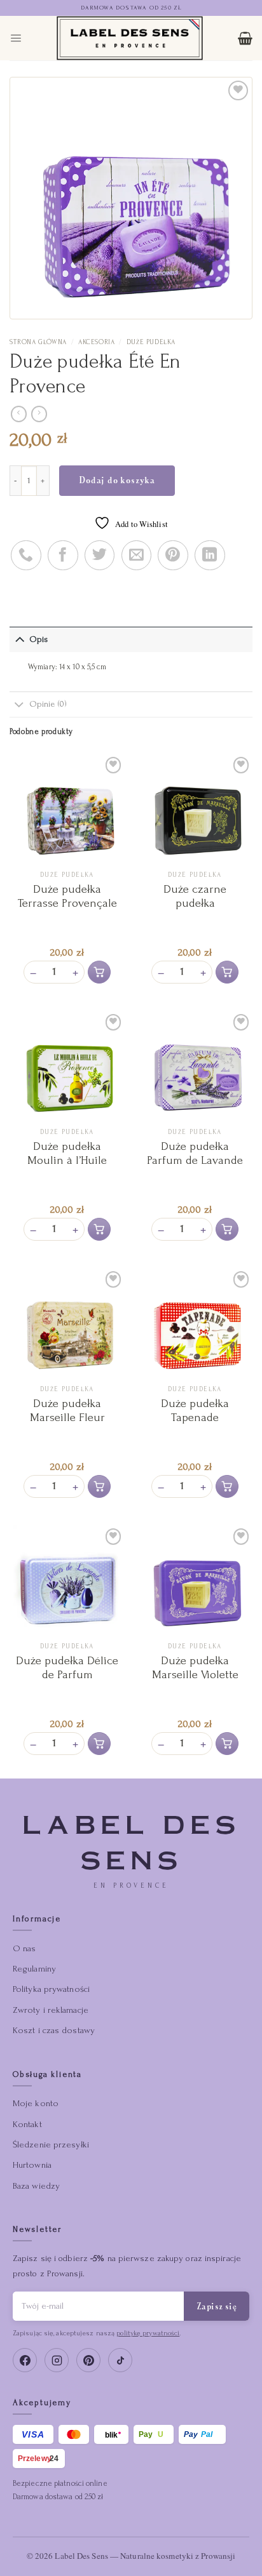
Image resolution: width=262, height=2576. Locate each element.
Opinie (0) (48, 704)
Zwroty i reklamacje (51, 2010)
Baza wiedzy (36, 2186)
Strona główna (38, 342)
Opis (39, 639)
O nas (24, 1948)
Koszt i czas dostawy (54, 2030)
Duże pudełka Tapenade (195, 1411)
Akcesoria (96, 342)
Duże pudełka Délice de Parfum (67, 1668)
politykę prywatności (148, 2333)
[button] (99, 972)
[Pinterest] (88, 2360)
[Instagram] (57, 2360)
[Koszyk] (245, 38)
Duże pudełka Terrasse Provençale (67, 896)
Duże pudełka (151, 342)
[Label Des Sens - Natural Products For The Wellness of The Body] (130, 38)
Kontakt (27, 2124)
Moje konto (36, 2103)
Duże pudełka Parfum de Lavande (195, 1153)
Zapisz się (217, 2306)
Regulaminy (34, 1969)
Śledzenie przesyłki (51, 2145)
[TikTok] (120, 2360)
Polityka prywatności (51, 1989)
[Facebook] (25, 2360)
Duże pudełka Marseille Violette (195, 1668)
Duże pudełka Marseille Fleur (67, 1411)
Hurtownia (32, 2165)
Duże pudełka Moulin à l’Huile (67, 1153)
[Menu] (16, 38)
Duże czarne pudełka (195, 896)
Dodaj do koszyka (117, 480)
